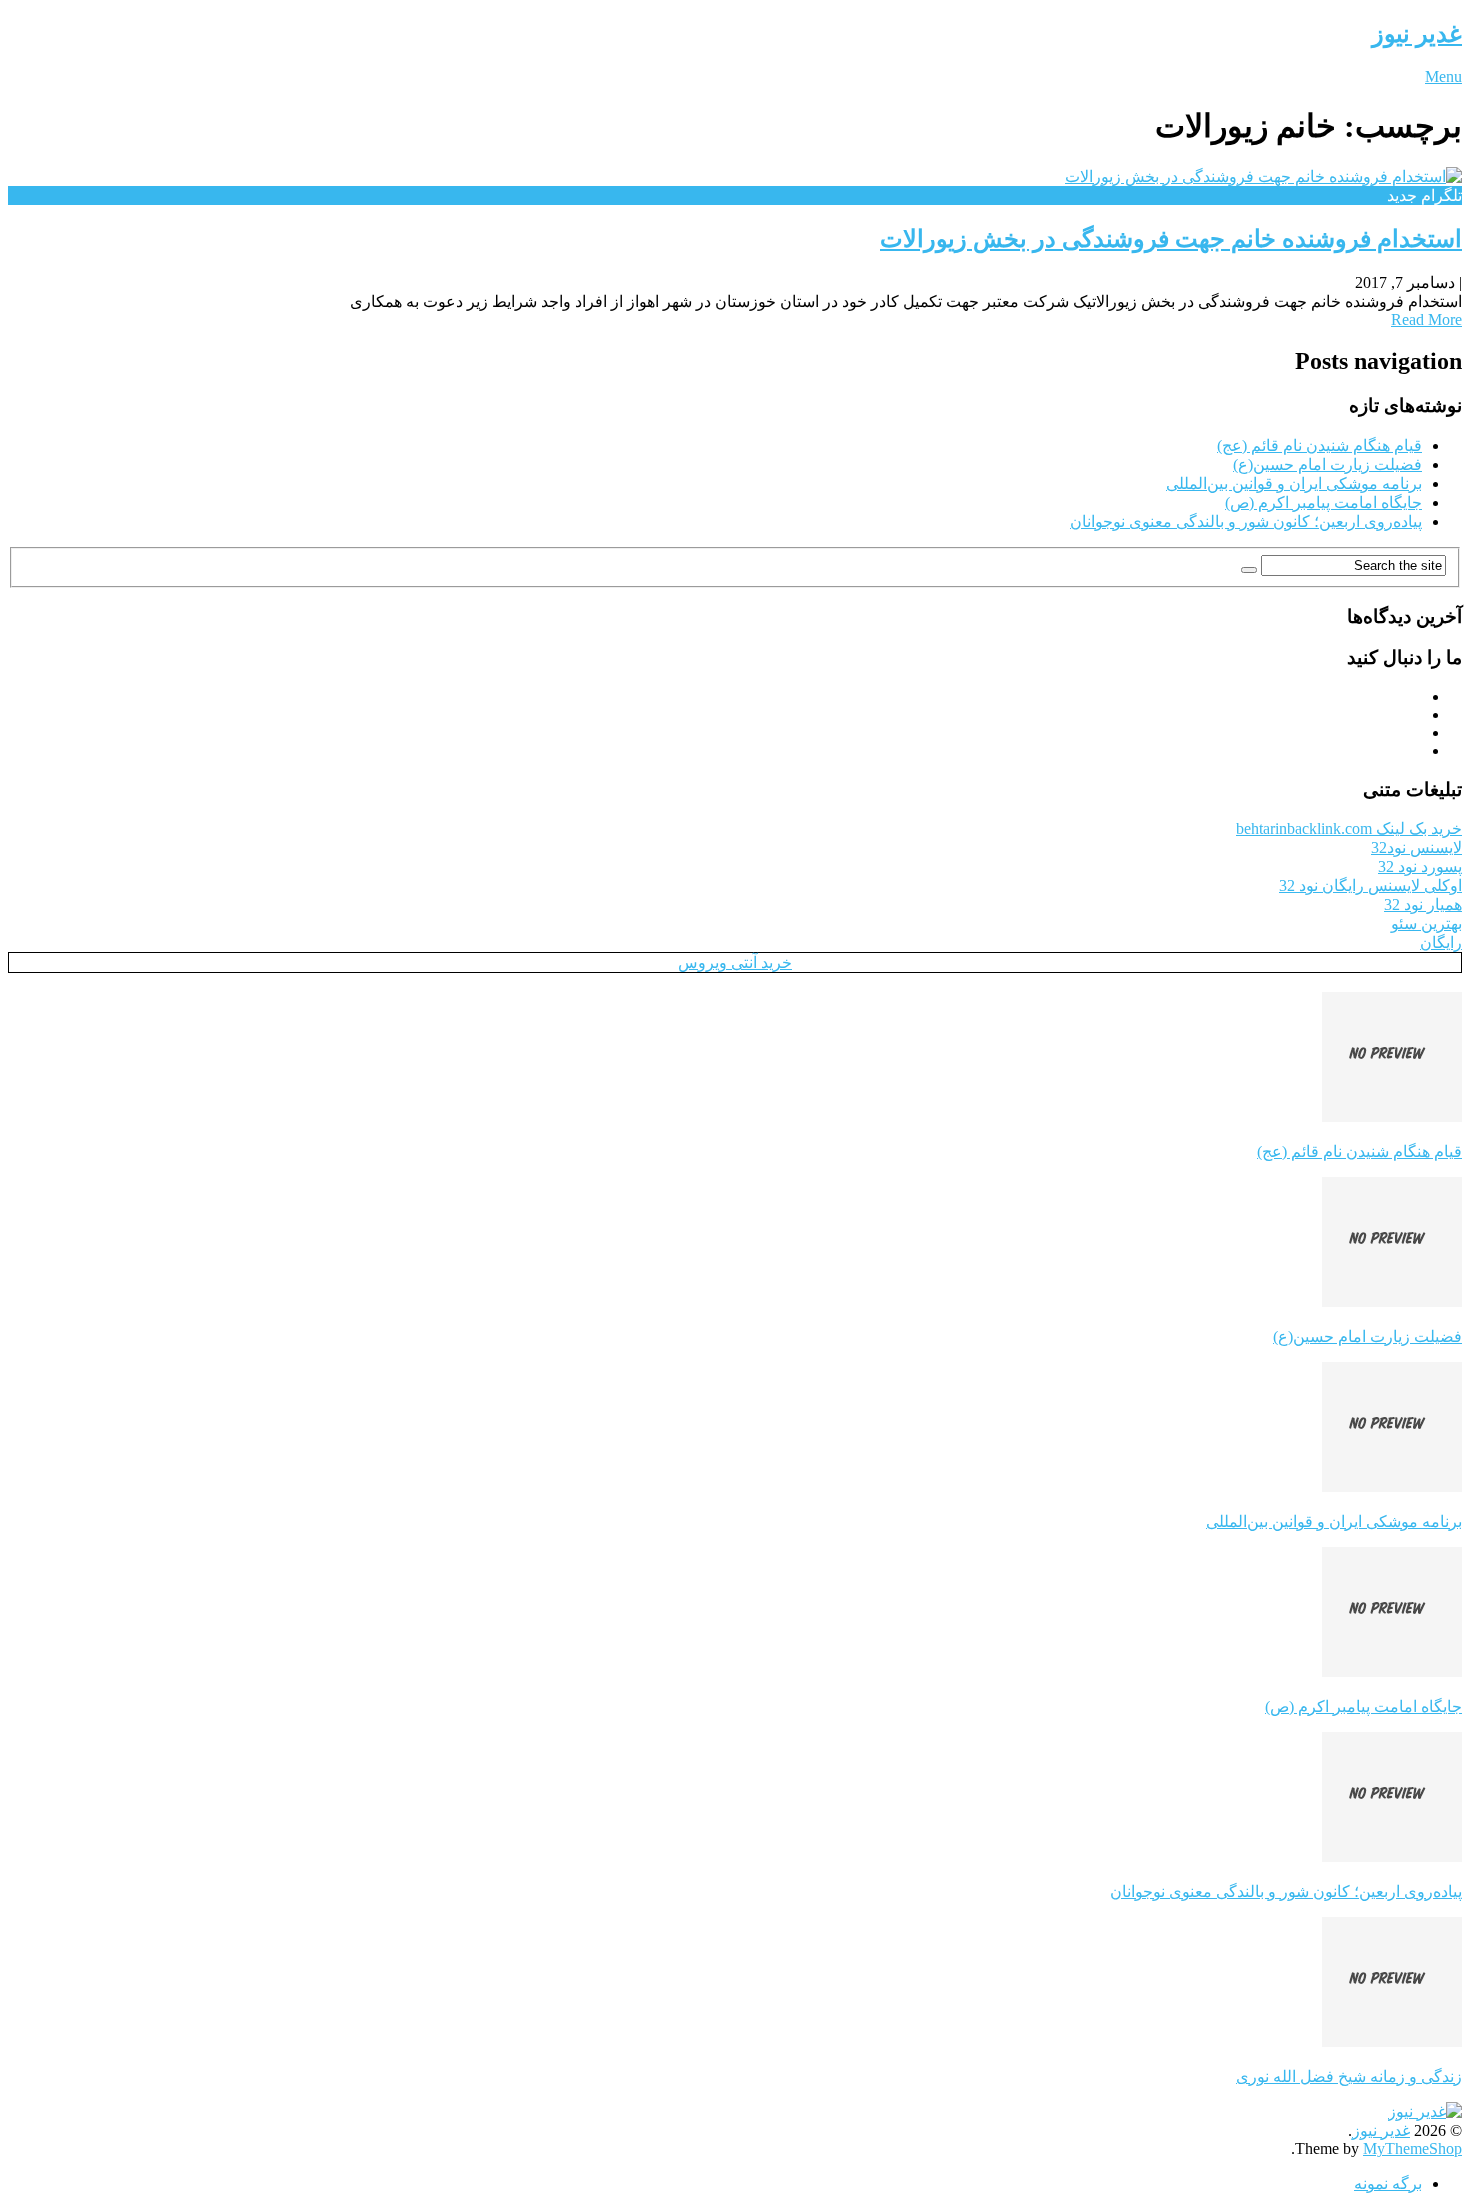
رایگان (1441, 942)
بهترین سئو (1426, 923)
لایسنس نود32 (1416, 847)
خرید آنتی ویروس (735, 962)
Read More (1426, 319)
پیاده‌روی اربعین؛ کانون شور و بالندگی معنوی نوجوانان (1246, 521)
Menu (1443, 76)
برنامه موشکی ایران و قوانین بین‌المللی (1294, 483)
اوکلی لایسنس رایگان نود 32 (1370, 885)
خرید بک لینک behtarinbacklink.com (1349, 828)
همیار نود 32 (1423, 904)
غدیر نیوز (1417, 34)
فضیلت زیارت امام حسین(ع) (1327, 464)
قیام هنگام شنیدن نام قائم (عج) (1319, 445)
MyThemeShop (1412, 2148)
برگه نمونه (1388, 2183)
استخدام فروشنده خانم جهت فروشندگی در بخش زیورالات (1171, 239)
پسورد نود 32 (1420, 866)
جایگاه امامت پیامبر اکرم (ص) (1323, 502)
